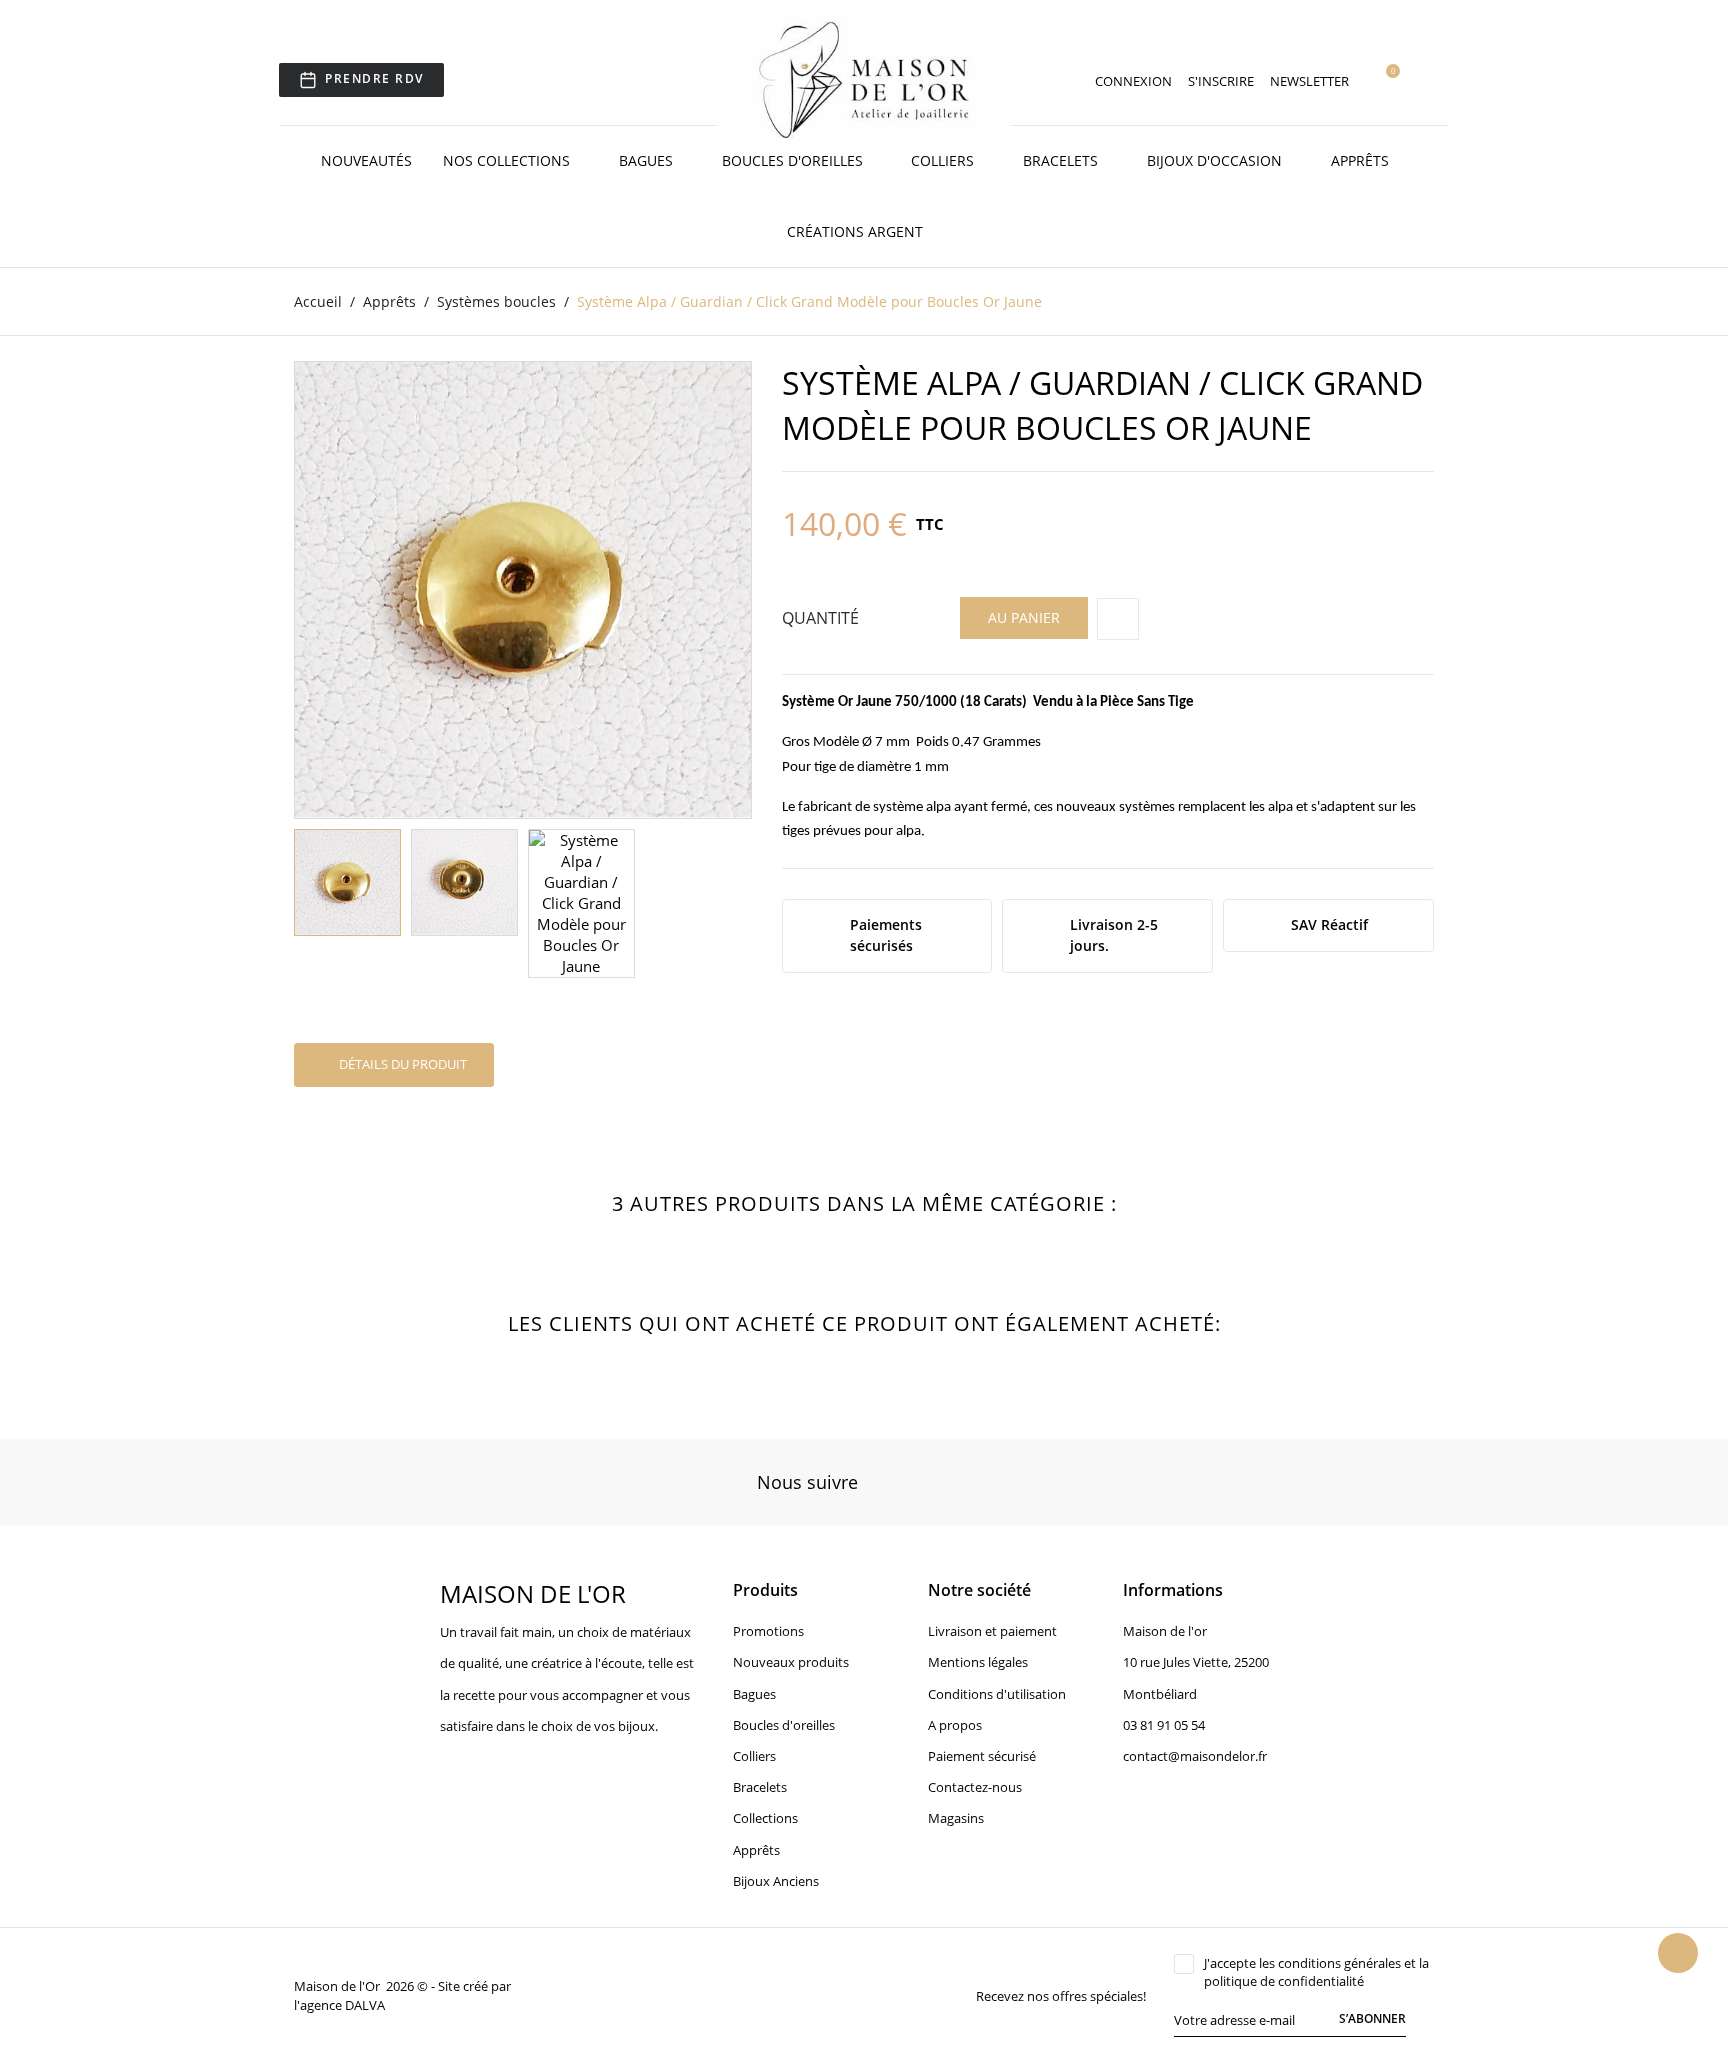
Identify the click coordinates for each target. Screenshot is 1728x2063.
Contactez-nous (975, 1787)
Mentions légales (978, 1662)
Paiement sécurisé (982, 1756)
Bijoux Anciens (776, 1881)
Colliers (944, 160)
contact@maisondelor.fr (1195, 1756)
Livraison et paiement (992, 1631)
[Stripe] (665, 1995)
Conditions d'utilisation (997, 1694)
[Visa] (596, 1995)
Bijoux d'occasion (1216, 160)
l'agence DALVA (339, 2005)
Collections (765, 1818)
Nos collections (508, 160)
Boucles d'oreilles (794, 160)
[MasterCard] (619, 1995)
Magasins (956, 1818)
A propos (955, 1725)
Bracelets (1062, 160)
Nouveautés (366, 160)
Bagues (648, 160)
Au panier (1024, 617)
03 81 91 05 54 (1164, 1725)
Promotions (768, 1631)
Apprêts (1362, 160)
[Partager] (1118, 619)
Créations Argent (857, 231)
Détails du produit (401, 1064)
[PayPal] (642, 1995)
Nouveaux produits (791, 1662)
